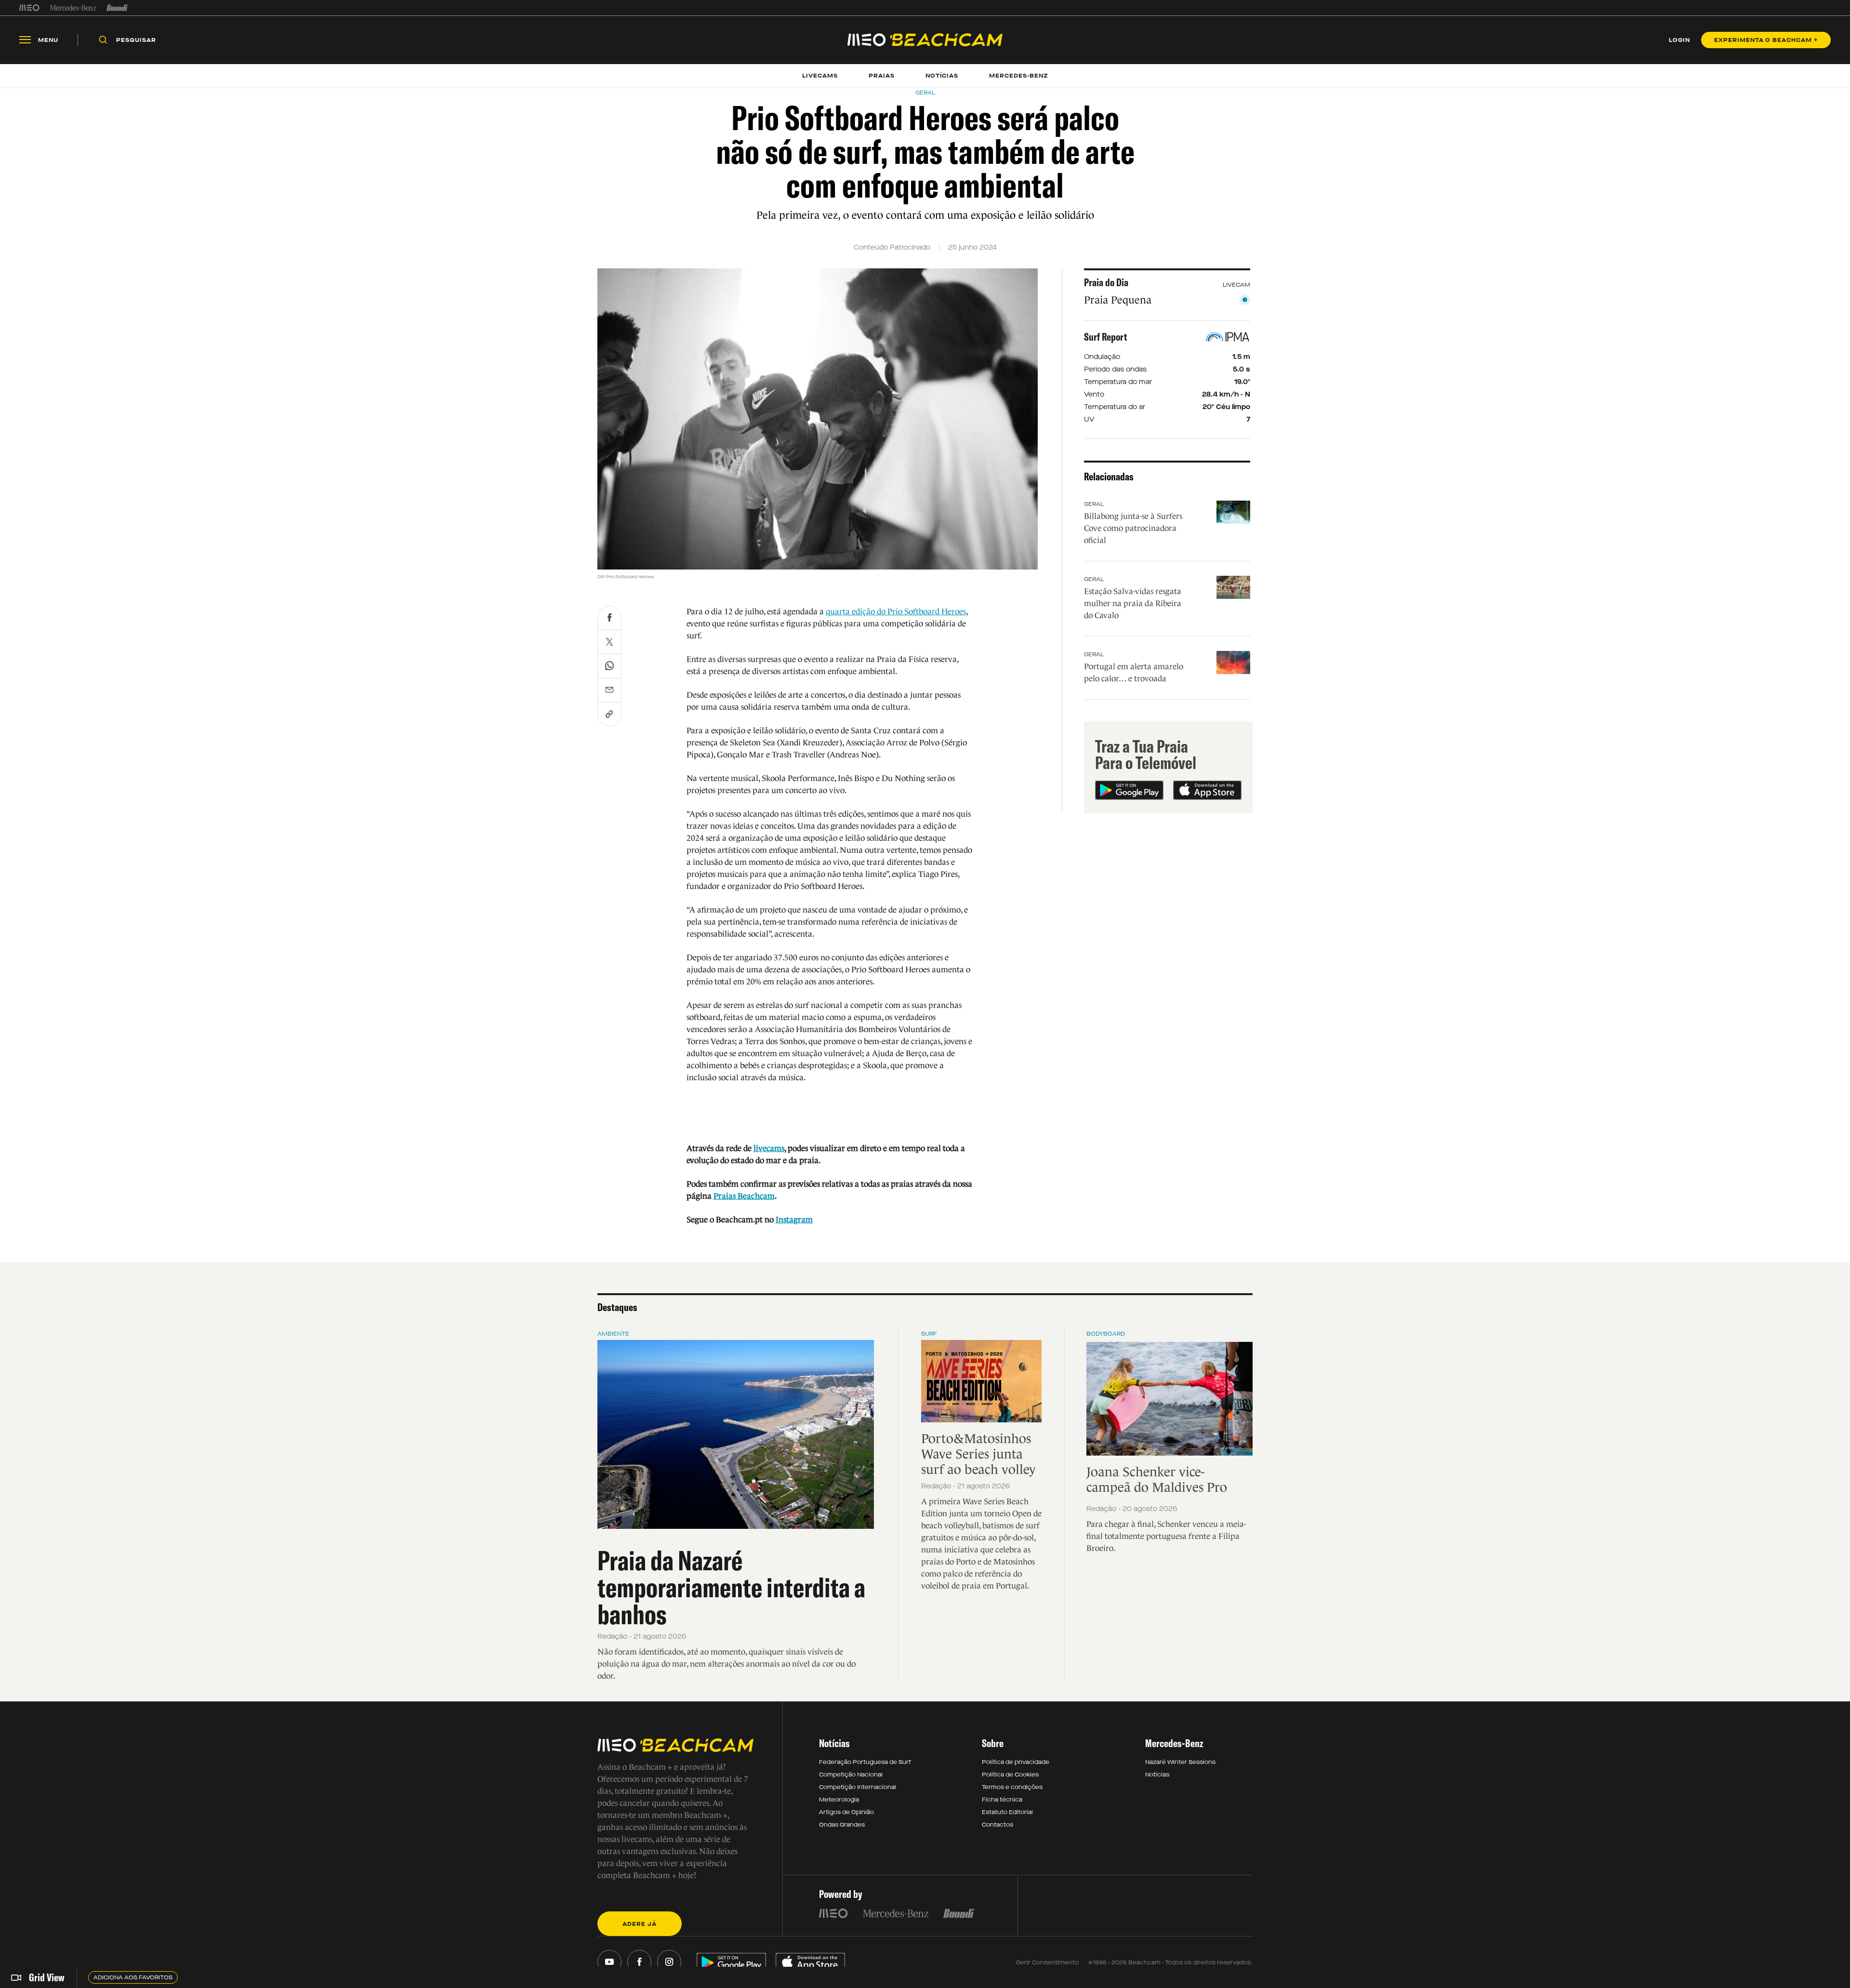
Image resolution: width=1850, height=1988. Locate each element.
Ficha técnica (1002, 1800)
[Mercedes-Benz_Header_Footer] (73, 8)
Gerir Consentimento (1047, 1962)
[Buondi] (117, 8)
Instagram (794, 1220)
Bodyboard (1106, 1334)
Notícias (1157, 1775)
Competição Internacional (858, 1787)
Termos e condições (1012, 1787)
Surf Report (1106, 337)
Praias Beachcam (744, 1196)
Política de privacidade (1016, 1762)
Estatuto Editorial (1007, 1812)
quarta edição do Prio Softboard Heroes (896, 612)
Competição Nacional (851, 1775)
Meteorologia (839, 1800)
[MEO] (29, 8)
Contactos (998, 1825)
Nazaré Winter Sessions (1180, 1762)
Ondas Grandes (842, 1825)
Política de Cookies (1010, 1775)
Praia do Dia (1106, 282)
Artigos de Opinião (846, 1812)
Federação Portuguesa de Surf (865, 1762)
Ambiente (613, 1334)
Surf (929, 1334)
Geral (1094, 504)
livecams (769, 1148)
